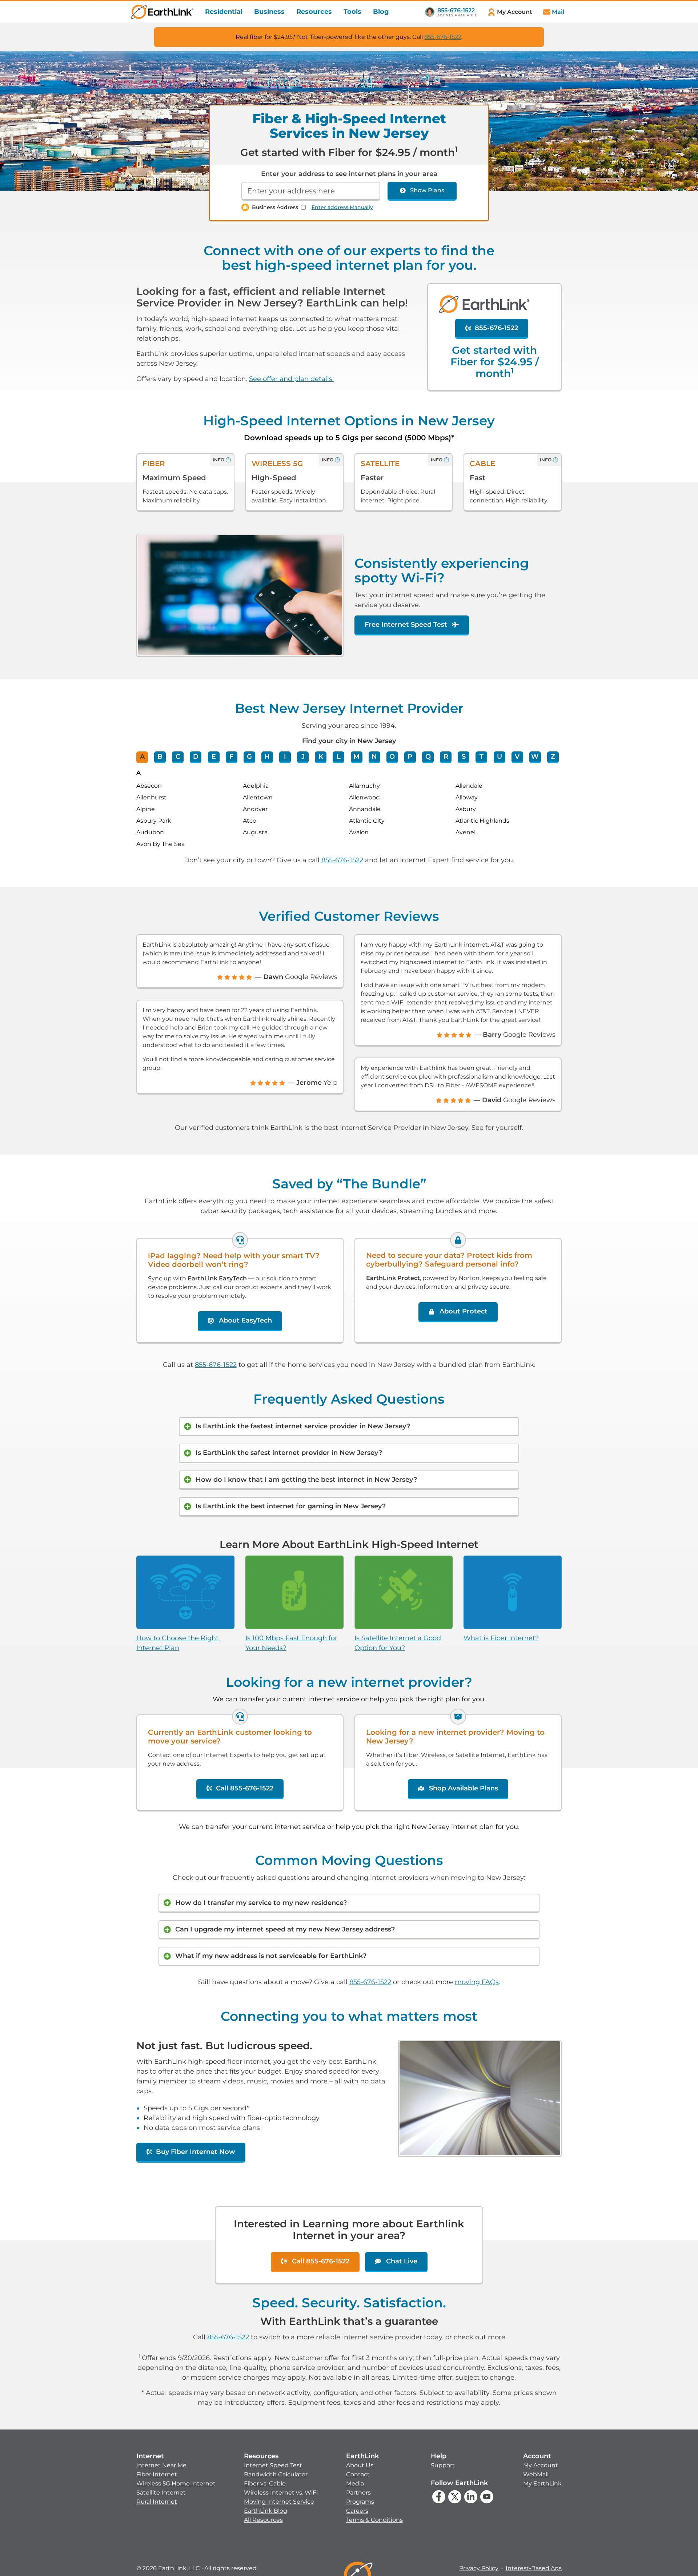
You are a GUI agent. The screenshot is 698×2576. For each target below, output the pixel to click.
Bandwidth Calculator (276, 2474)
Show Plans (427, 190)
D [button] (196, 757)
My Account (541, 2465)
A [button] (142, 757)
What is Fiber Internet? (501, 1638)
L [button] (339, 757)
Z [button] (553, 757)
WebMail (536, 2474)
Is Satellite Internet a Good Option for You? (398, 1643)
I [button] (285, 757)
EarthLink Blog (266, 2511)
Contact (358, 2474)
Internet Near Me (161, 2465)
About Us (360, 2465)
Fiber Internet (157, 2474)
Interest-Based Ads (534, 2568)
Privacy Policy (479, 2568)
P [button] (410, 757)
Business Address (275, 207)
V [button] (517, 757)
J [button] (303, 757)
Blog (381, 12)
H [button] (267, 757)
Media (355, 2483)
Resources (314, 12)
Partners (358, 2493)
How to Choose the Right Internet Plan (177, 1643)
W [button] (535, 757)
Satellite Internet (161, 2493)
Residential (224, 12)
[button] (176, 2479)
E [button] (214, 757)
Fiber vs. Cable (265, 2483)
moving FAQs (477, 1982)
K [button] (321, 757)
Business (269, 12)
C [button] (178, 757)
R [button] (446, 757)
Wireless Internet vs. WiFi (281, 2493)
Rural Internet (157, 2502)
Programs (360, 2502)
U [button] (500, 757)
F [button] (231, 757)
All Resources (263, 2520)
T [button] (482, 757)
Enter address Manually (342, 207)
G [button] (249, 757)
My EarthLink (542, 2483)
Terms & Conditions (374, 2520)
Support (443, 2465)
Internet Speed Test (273, 2465)
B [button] (160, 757)
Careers (357, 2511)
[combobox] (311, 191)
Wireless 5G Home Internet (176, 2483)
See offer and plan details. (291, 379)
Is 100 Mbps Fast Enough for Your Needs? (291, 1643)
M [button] (356, 757)
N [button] (374, 757)
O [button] (392, 757)
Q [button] (428, 757)
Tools (352, 12)
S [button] (464, 757)
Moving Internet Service (279, 2502)
